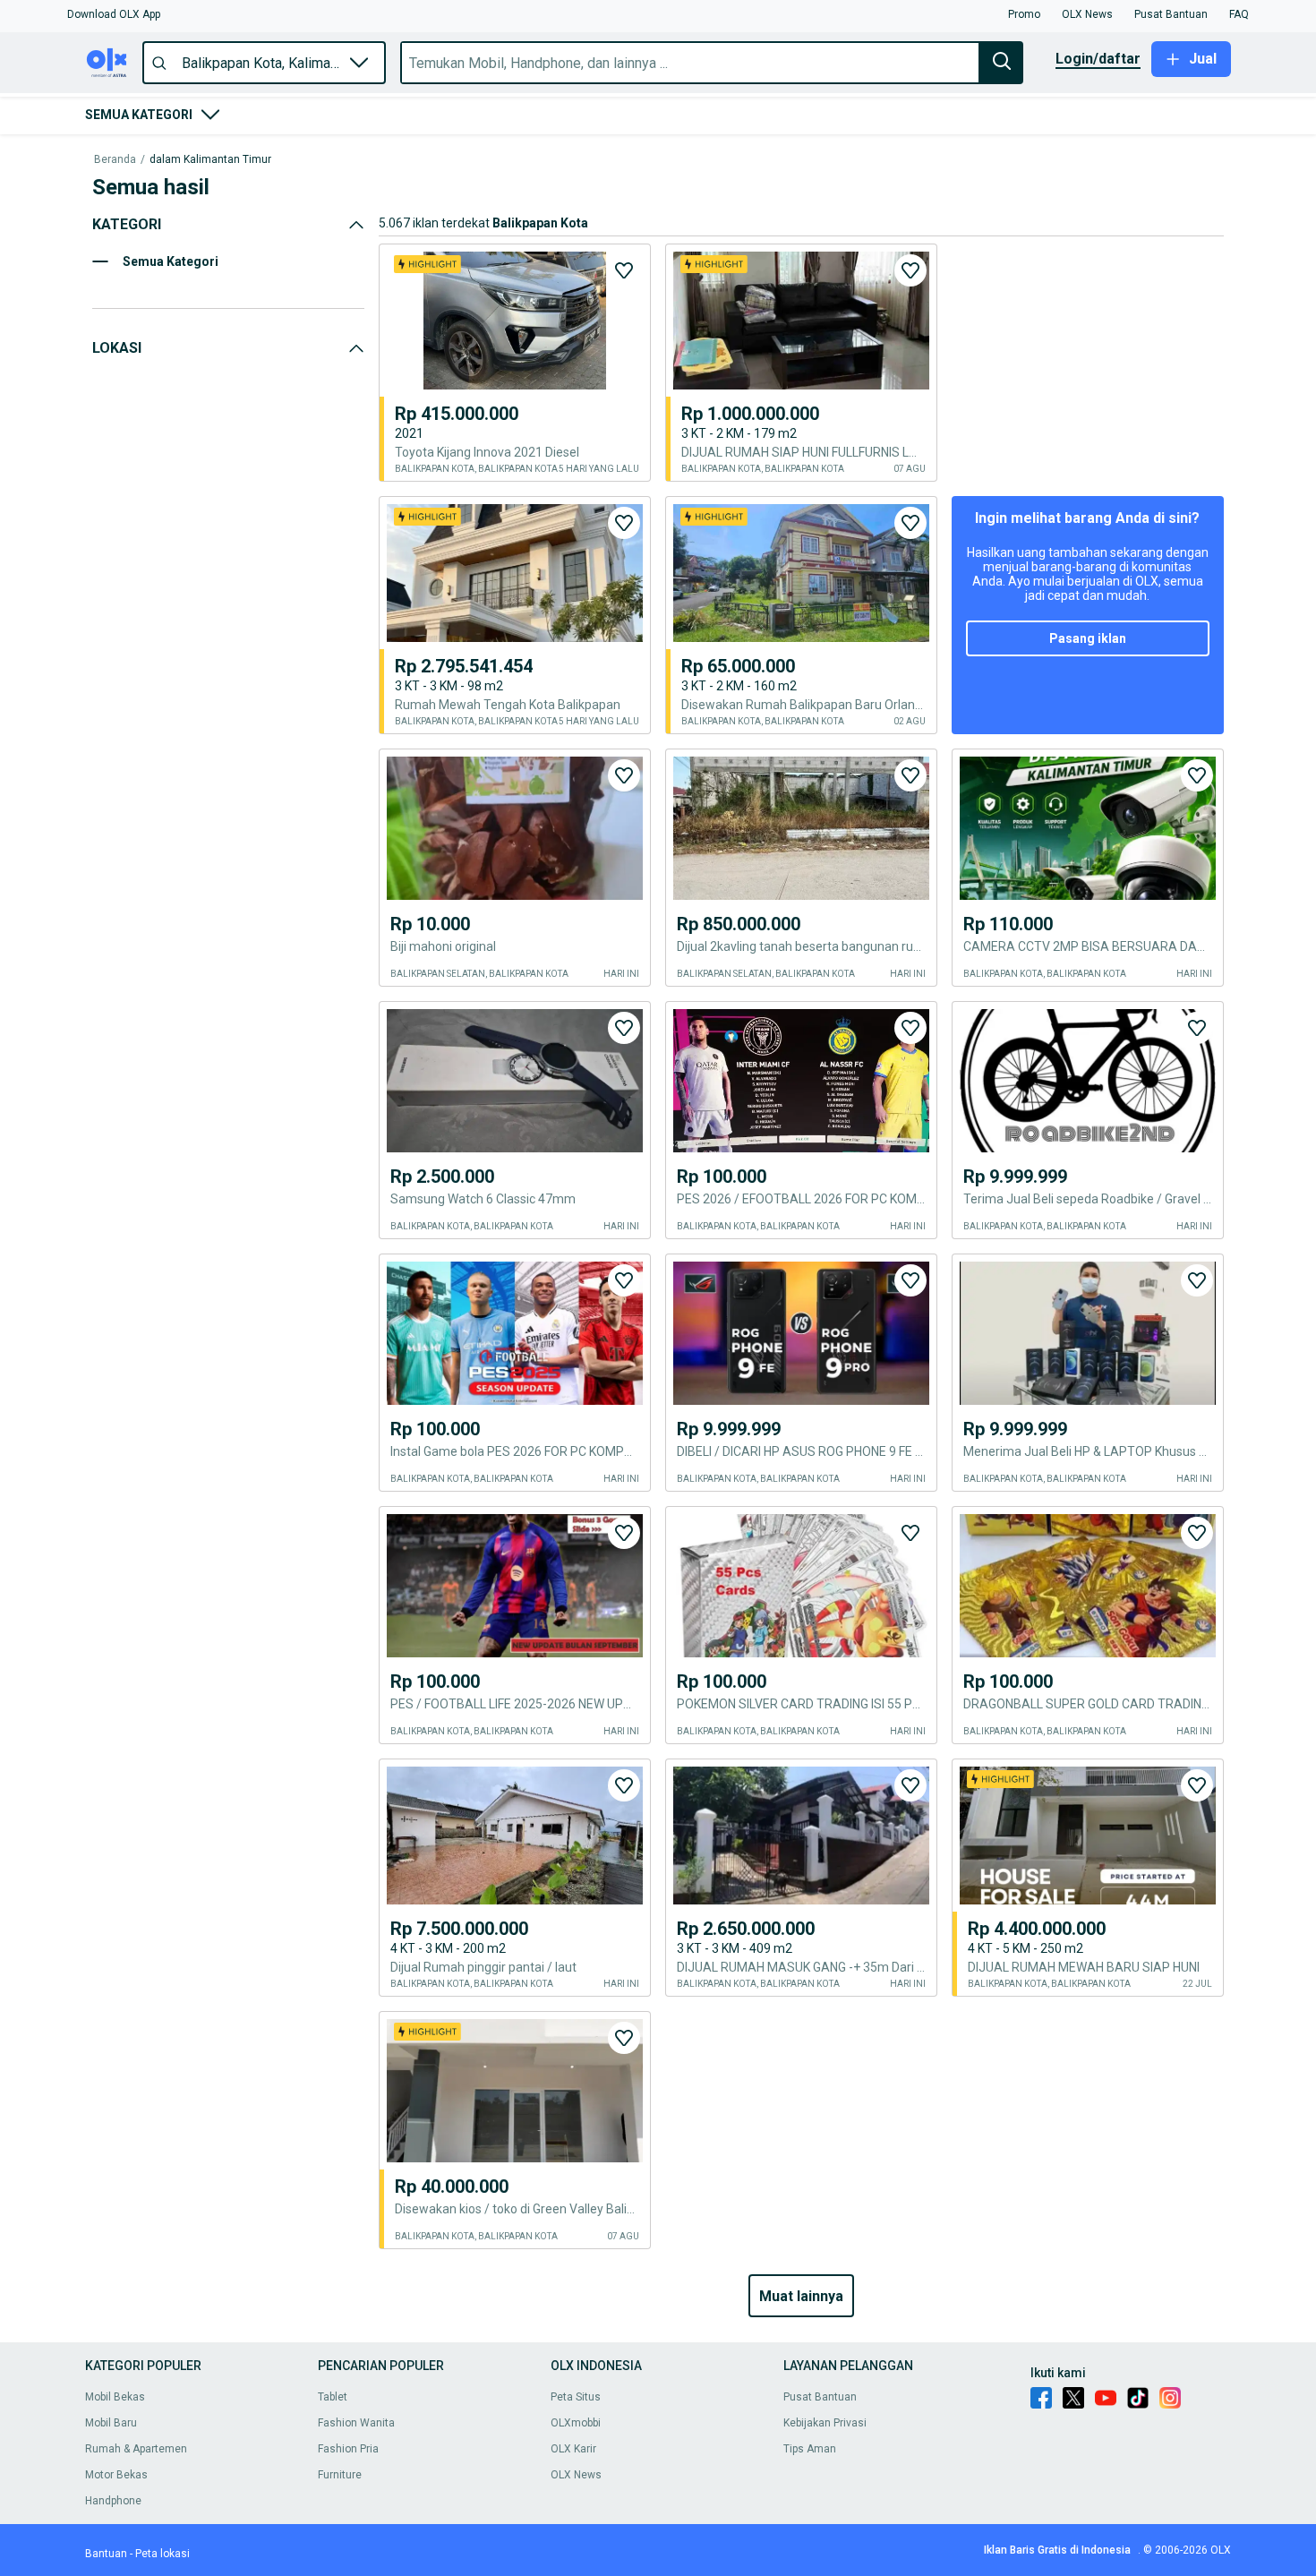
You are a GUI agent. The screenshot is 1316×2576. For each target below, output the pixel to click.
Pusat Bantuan (820, 2397)
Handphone (113, 2501)
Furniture (340, 2475)
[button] (114, 14)
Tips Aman (810, 2449)
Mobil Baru (111, 2423)
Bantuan (106, 2554)
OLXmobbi (576, 2423)
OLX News (576, 2475)
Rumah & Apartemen (136, 2449)
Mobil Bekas (115, 2397)
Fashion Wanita (356, 2423)
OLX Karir (573, 2449)
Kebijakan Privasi (825, 2423)
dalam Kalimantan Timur (210, 160)
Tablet (333, 2397)
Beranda (115, 160)
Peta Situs (576, 2397)
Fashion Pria (348, 2449)
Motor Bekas (116, 2475)
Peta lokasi (162, 2554)
